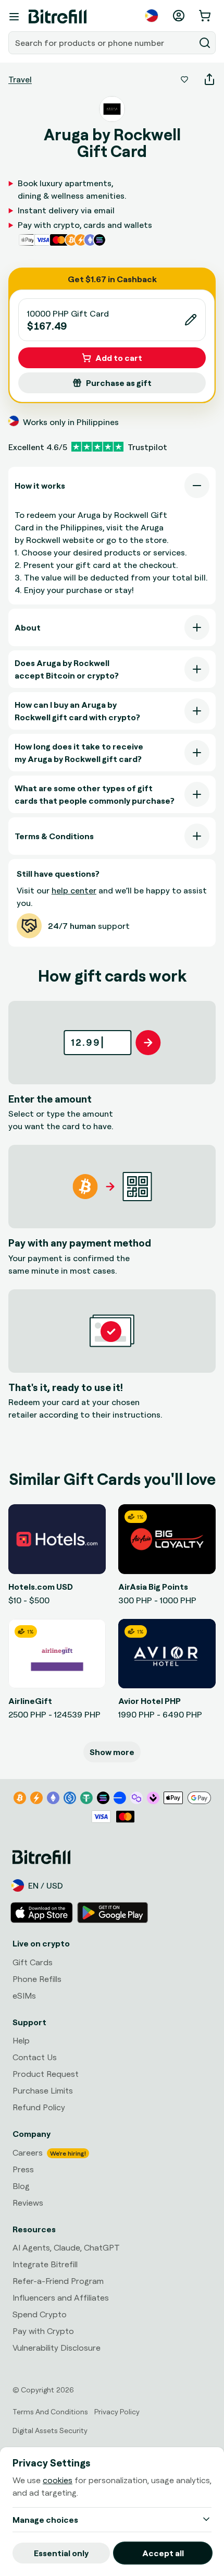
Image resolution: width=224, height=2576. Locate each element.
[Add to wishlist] (184, 79)
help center (74, 890)
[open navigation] (14, 17)
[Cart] (206, 16)
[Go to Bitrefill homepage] (58, 17)
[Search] (205, 43)
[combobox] (103, 43)
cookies (58, 2480)
